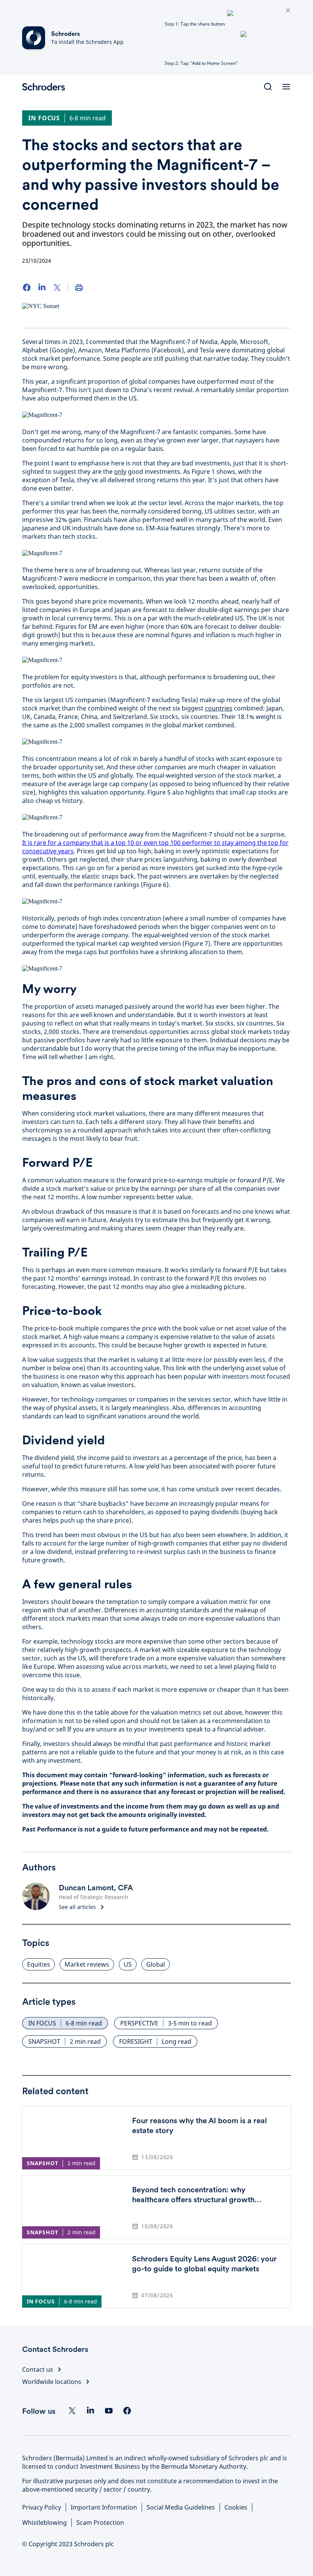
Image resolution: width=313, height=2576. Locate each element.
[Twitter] (57, 287)
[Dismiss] (288, 11)
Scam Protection (100, 2523)
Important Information (104, 2507)
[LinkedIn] (42, 287)
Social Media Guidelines (181, 2507)
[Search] (268, 87)
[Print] (79, 287)
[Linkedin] (90, 2411)
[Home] (47, 87)
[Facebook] (27, 287)
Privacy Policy (42, 2507)
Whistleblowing (44, 2523)
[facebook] (127, 2411)
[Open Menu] (286, 87)
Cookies (236, 2507)
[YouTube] (109, 2411)
